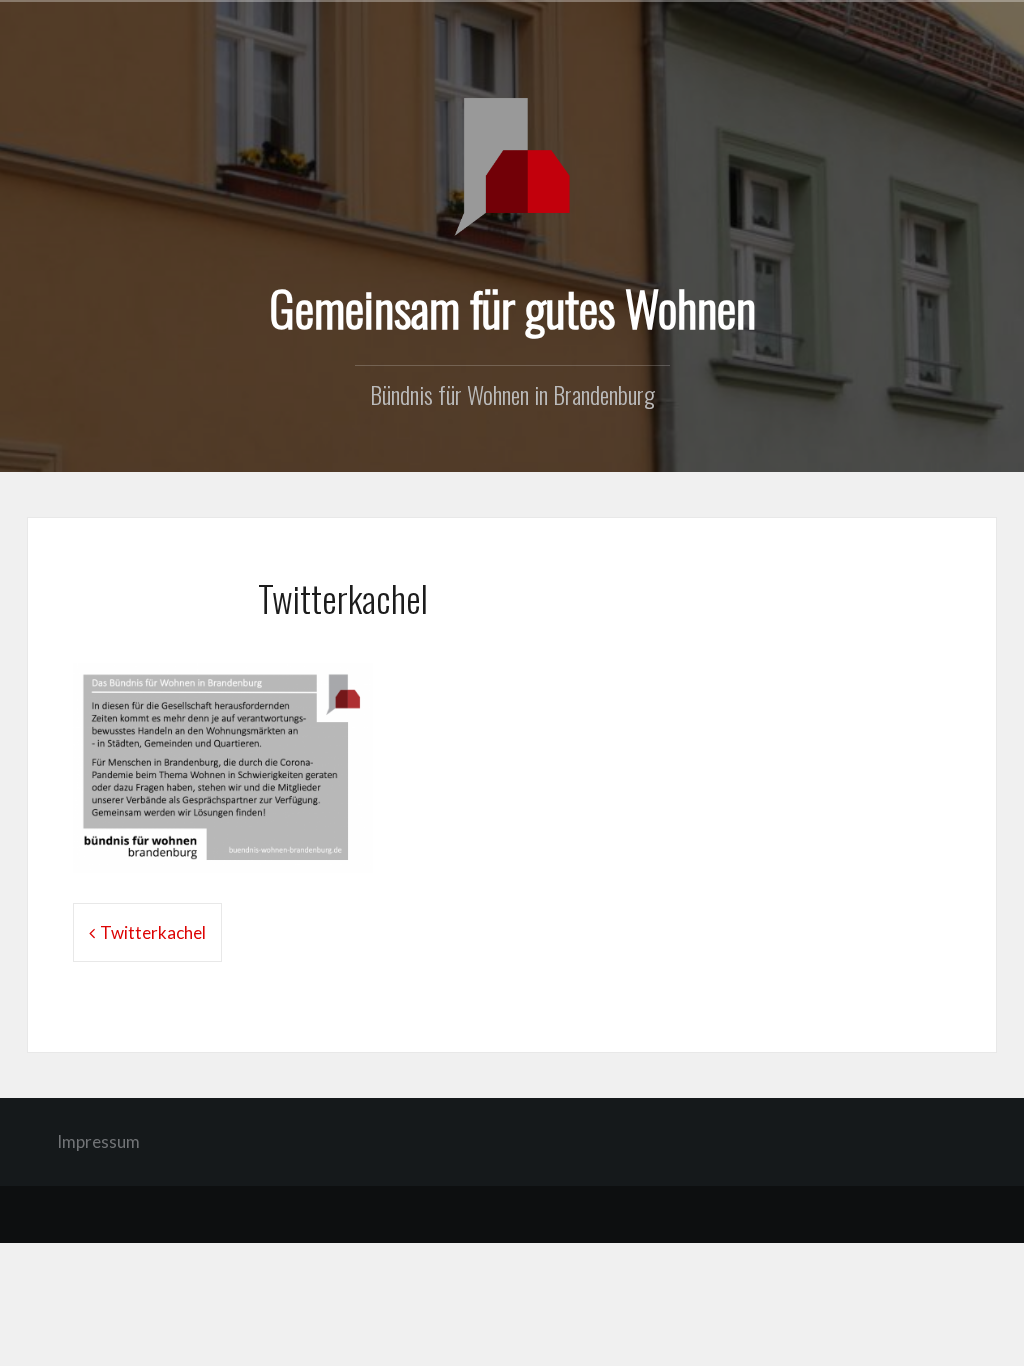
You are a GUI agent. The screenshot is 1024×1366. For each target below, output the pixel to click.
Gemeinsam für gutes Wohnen (512, 307)
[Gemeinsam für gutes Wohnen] (512, 164)
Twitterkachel (153, 932)
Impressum (98, 1141)
